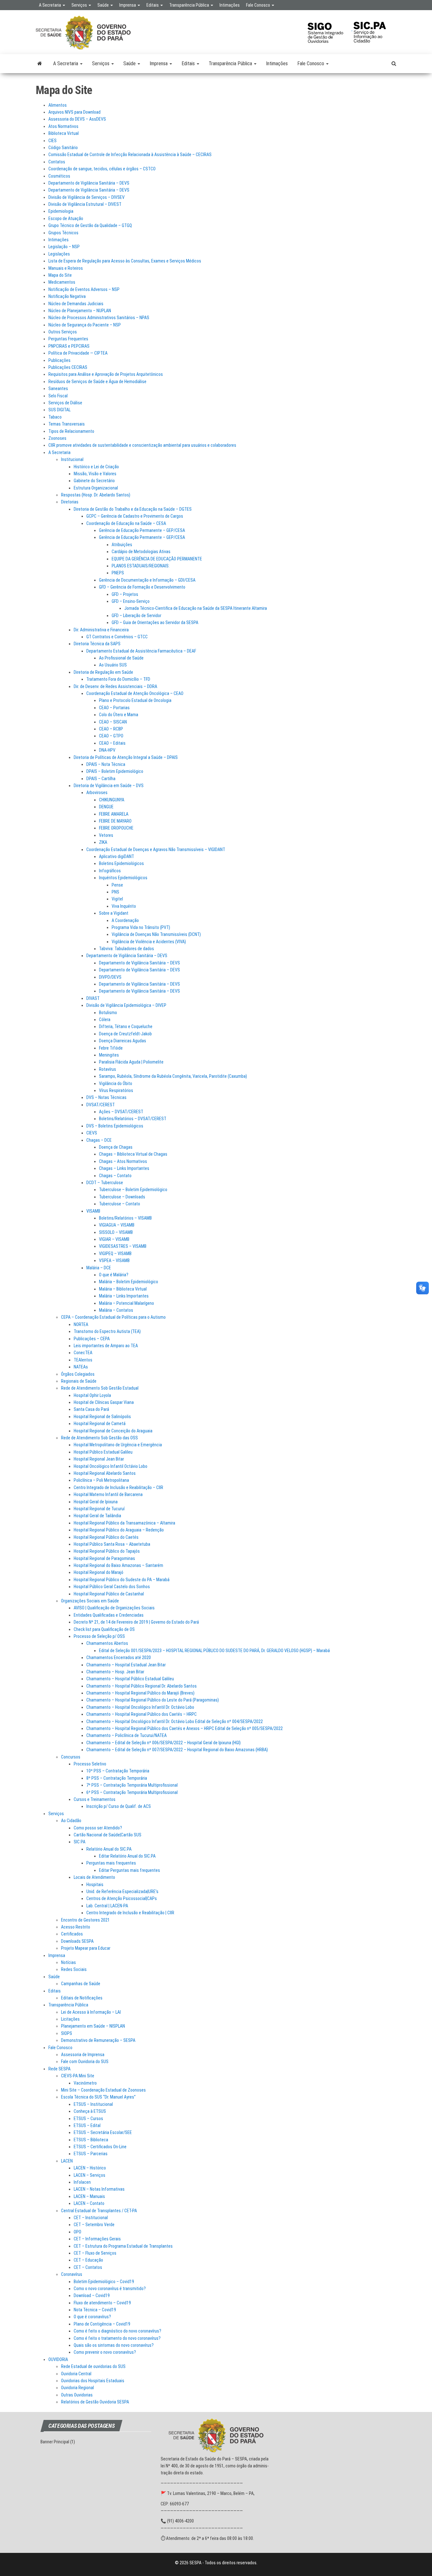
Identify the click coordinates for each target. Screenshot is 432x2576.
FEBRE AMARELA (114, 814)
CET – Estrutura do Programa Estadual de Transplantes (123, 2246)
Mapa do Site (60, 275)
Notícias (68, 1962)
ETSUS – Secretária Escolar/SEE (103, 2132)
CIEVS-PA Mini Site (78, 2076)
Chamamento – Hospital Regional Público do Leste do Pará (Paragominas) (153, 1700)
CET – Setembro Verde (94, 2225)
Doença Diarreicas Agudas (123, 1041)
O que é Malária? (114, 1275)
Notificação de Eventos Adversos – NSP (84, 289)
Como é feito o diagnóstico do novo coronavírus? (117, 2331)
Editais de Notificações (82, 1998)
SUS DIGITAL (59, 410)
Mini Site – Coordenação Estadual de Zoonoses (103, 2090)
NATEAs (81, 1367)
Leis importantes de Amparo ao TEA (106, 1346)
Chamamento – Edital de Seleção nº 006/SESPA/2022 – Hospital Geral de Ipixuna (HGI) (164, 1743)
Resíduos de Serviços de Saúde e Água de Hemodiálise (97, 382)
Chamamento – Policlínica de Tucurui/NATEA (127, 1735)
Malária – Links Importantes (124, 1296)
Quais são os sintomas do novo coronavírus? (114, 2345)
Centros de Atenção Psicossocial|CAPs (122, 1898)
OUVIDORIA (58, 2359)
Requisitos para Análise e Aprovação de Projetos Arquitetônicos (106, 374)
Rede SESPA (59, 2069)
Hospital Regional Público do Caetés (106, 1537)
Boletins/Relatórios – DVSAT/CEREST (133, 1119)
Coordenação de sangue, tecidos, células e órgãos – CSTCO (102, 169)
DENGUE (106, 807)
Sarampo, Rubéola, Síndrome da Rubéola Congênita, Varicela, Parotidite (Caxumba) (173, 1076)
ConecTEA (83, 1353)
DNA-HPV (107, 750)
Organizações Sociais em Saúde (90, 1601)
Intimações (230, 5)
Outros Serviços (63, 332)
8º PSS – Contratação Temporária (117, 1778)
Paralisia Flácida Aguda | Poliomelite (131, 1062)
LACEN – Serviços (89, 2175)
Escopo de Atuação (66, 218)
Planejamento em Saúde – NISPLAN (93, 2026)
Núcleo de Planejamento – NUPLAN (80, 311)
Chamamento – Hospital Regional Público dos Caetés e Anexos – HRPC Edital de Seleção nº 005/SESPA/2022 (185, 1728)
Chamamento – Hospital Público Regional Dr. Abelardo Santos (142, 1686)
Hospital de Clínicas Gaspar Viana (104, 1402)
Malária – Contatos (116, 1310)
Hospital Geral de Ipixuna (96, 1502)
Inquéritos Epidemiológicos (123, 878)
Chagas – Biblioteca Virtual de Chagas (133, 1154)
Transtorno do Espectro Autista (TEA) (107, 1331)
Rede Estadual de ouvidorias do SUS (93, 2366)
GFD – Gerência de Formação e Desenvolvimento (142, 587)
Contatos (57, 162)
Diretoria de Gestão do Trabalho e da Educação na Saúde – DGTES (133, 509)
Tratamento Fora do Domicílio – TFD (118, 679)
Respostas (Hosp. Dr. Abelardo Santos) (96, 495)
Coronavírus (72, 2274)
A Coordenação (125, 920)
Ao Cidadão (71, 1821)
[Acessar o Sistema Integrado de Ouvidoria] (329, 29)
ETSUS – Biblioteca (91, 2140)
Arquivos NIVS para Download (74, 112)
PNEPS (118, 573)
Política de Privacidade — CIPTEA (78, 353)
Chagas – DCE (99, 1140)
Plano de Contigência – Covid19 (102, 2324)
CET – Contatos (88, 2267)
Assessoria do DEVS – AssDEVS (77, 119)
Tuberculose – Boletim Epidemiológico (133, 1190)
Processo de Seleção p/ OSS (99, 1636)
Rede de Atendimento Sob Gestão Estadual (100, 1388)
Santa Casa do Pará (91, 1409)
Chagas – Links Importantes (124, 1168)
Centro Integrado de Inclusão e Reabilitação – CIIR (118, 1487)
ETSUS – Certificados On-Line (100, 2147)
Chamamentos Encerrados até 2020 (119, 1657)
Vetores (106, 835)
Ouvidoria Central (76, 2374)
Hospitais (95, 1885)
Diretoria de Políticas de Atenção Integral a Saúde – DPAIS (126, 757)
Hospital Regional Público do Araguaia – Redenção (119, 1530)
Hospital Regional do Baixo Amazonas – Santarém (118, 1565)
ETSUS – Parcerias (91, 2154)
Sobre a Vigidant (114, 913)
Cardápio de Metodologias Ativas (141, 552)
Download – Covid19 (92, 2295)
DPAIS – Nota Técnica (106, 764)
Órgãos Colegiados (78, 1374)
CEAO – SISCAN (113, 722)
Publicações (59, 360)
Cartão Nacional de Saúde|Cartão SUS (108, 1835)
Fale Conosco (259, 5)
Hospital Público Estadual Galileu (103, 1452)
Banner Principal (55, 2442)
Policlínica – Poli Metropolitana (101, 1480)
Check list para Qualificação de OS (104, 1629)
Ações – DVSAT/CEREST (121, 1112)
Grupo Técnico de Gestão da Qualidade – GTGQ (90, 225)
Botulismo (108, 1013)
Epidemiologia (61, 211)
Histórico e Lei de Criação (96, 467)
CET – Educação (88, 2260)
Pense (117, 885)
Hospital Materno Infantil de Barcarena (108, 1494)
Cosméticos (59, 176)
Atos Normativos (63, 126)
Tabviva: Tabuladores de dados (127, 949)
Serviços (80, 5)
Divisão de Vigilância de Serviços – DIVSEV (86, 197)
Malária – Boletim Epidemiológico (129, 1282)
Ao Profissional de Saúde (121, 658)
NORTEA (81, 1324)
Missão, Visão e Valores (95, 474)
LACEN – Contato (89, 2203)
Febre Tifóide (111, 1048)
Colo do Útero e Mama (119, 715)
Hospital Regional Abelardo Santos (105, 1473)
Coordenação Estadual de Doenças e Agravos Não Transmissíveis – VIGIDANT (156, 849)
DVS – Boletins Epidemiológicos (115, 1126)
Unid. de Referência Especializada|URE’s (122, 1891)
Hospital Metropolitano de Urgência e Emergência (118, 1445)
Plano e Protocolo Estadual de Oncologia (135, 700)
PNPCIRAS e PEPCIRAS (69, 346)
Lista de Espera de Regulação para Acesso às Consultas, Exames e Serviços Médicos (125, 261)
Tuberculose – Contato (120, 1204)
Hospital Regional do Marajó (99, 1572)
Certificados (72, 1934)
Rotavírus (108, 1069)
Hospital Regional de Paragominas (104, 1558)
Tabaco (55, 417)
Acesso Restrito (76, 1927)
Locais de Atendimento (94, 1877)
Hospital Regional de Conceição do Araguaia (113, 1431)
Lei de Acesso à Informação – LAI (91, 2012)
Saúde (104, 5)
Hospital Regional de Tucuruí (99, 1509)
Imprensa (128, 5)
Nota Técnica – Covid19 (95, 2310)
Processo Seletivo (90, 1764)
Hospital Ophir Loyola (92, 1395)
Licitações (70, 2019)
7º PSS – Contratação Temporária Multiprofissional (132, 1785)
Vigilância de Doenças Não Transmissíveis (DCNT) (156, 934)
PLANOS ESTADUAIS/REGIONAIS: (141, 566)
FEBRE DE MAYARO (115, 821)
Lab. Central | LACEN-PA (107, 1906)
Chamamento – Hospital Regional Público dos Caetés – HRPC (142, 1714)
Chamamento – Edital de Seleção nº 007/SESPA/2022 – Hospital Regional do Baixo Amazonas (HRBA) (177, 1750)
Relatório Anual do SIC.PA (109, 1849)
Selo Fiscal (58, 396)
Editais (153, 5)
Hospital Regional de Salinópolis (102, 1417)
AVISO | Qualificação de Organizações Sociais (114, 1608)
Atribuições (122, 545)
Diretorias (70, 502)
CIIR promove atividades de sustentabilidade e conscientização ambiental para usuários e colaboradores (142, 445)
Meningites (109, 1055)
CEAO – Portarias (114, 708)
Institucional (72, 459)
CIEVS (92, 1133)
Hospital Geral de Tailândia (97, 1516)
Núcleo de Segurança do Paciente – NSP (85, 325)
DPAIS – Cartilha (101, 779)
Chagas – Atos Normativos (123, 1161)
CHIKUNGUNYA (112, 800)
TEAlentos (83, 1360)
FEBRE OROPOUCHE (116, 828)
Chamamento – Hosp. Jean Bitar (115, 1672)
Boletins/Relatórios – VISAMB (125, 1218)
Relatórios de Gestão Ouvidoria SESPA (95, 2402)
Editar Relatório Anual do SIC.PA (127, 1856)
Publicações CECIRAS (68, 367)
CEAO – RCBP (111, 729)
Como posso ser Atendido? (98, 1828)
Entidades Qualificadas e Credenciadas (109, 1615)
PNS (115, 892)
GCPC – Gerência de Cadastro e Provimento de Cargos (135, 516)
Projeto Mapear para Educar (86, 1948)
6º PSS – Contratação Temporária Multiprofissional (132, 1792)
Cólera (105, 1020)
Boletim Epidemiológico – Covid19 (104, 2282)
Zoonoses (57, 438)
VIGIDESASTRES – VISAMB (123, 1246)
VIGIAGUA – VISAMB (117, 1225)
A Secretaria (50, 5)
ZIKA (103, 842)
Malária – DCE (99, 1268)
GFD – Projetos (125, 594)
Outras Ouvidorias (77, 2395)
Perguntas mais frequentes (111, 1863)
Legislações (59, 254)
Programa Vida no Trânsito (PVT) (141, 927)
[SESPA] (40, 64)
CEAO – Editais (112, 743)
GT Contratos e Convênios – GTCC (117, 637)
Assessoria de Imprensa (83, 2055)
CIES (52, 141)
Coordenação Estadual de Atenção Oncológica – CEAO (135, 693)
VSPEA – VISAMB (114, 1260)
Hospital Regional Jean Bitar (99, 1459)
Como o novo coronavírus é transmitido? (110, 2289)
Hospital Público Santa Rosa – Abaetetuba (112, 1544)
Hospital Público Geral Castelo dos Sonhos (112, 1587)
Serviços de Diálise (65, 403)
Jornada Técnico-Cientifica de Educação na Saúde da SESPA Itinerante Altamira (196, 608)
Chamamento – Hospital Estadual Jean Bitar (126, 1665)
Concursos (71, 1757)
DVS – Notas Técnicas (106, 1097)
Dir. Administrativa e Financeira (101, 630)
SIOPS (67, 2033)
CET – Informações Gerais (97, 2239)
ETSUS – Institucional (93, 2104)
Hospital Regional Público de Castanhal (109, 1594)
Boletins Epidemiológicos (121, 863)
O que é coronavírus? (92, 2317)
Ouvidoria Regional (77, 2388)
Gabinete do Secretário (94, 481)
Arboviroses (97, 792)
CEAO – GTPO (111, 736)
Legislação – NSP (64, 247)
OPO (77, 2232)
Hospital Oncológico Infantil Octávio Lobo (111, 1466)
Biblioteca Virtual (64, 133)
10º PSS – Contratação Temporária (118, 1771)
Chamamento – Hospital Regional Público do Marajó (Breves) (140, 1693)
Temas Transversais (67, 424)
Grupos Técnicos (63, 233)
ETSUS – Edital (87, 2125)
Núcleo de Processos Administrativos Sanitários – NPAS (99, 318)
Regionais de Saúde (79, 1381)
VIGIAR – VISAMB (114, 1239)
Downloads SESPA (77, 1941)
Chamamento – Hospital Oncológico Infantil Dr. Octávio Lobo (140, 1707)
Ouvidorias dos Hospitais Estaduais (93, 2381)
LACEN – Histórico (90, 2168)
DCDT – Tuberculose (105, 1183)
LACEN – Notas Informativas (99, 2189)
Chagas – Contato (115, 1176)
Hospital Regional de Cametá (100, 1424)
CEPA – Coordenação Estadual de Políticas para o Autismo (113, 1317)
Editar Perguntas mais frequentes (130, 1870)
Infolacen (82, 2182)
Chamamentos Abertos (107, 1643)
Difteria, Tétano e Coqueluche (126, 1026)
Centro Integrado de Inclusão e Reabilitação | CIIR (130, 1913)
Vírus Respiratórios (116, 1090)
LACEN (67, 2161)
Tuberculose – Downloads (122, 1197)
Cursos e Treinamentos (95, 1799)
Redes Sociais (74, 1969)
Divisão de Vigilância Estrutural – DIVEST (85, 204)
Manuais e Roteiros (66, 268)
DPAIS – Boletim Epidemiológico (115, 771)
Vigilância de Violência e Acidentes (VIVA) (149, 942)
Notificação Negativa (67, 296)
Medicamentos (62, 282)
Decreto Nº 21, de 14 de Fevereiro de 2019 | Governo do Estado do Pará (136, 1622)
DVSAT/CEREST (101, 1105)
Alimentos (58, 105)
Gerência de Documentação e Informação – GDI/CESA (147, 580)
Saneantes (58, 388)
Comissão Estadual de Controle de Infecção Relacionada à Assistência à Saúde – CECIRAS (130, 155)
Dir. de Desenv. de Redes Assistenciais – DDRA (115, 686)
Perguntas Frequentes (68, 339)
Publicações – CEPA (92, 1339)
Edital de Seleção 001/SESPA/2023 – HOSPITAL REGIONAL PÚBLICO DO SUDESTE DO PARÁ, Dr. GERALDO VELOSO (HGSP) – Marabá (214, 1651)
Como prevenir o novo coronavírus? (105, 2352)
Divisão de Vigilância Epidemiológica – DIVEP (126, 1005)
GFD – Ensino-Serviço (131, 601)
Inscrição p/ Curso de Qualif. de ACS (119, 1806)
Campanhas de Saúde (81, 1984)
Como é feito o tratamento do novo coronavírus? (117, 2338)
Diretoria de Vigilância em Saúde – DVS (109, 786)
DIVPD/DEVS (110, 977)
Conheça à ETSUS (90, 2111)
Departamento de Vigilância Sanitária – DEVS (89, 183)
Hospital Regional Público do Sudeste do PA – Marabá (122, 1580)
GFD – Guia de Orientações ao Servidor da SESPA (155, 622)
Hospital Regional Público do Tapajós (107, 1551)
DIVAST (93, 998)
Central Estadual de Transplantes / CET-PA (99, 2211)
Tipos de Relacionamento (71, 431)
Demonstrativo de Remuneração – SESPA (98, 2040)
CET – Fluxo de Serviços (95, 2253)
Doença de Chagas (116, 1147)
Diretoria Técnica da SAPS (97, 644)
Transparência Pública (190, 5)
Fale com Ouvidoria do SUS (85, 2061)
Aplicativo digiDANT (117, 856)
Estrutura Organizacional (96, 488)
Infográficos (110, 871)
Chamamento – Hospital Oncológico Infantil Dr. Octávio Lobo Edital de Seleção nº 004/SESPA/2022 (175, 1721)
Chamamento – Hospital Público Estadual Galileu (130, 1679)
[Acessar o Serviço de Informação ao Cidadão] (374, 29)
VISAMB (93, 1211)
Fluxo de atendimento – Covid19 (102, 2303)
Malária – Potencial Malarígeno (127, 1303)
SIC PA (80, 1842)
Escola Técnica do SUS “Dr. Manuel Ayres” (98, 2097)
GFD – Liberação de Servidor (136, 616)
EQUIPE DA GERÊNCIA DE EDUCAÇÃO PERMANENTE (157, 559)
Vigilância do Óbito (116, 1083)
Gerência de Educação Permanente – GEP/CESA (142, 530)
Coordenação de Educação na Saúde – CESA (126, 523)
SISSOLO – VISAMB (116, 1232)
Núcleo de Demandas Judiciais (76, 304)
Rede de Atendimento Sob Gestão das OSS (99, 1438)
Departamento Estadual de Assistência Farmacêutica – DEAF (141, 651)
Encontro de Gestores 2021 (85, 1920)
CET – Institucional (91, 2218)
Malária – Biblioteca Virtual (123, 1289)
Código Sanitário (63, 148)
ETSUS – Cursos (88, 2118)
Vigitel (117, 899)
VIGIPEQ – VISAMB (115, 1253)
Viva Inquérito (124, 906)
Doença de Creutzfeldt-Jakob (125, 1034)
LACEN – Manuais (89, 2196)
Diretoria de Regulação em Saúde (103, 672)
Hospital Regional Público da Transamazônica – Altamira (124, 1523)
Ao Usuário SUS (113, 665)
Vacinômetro (85, 2083)
